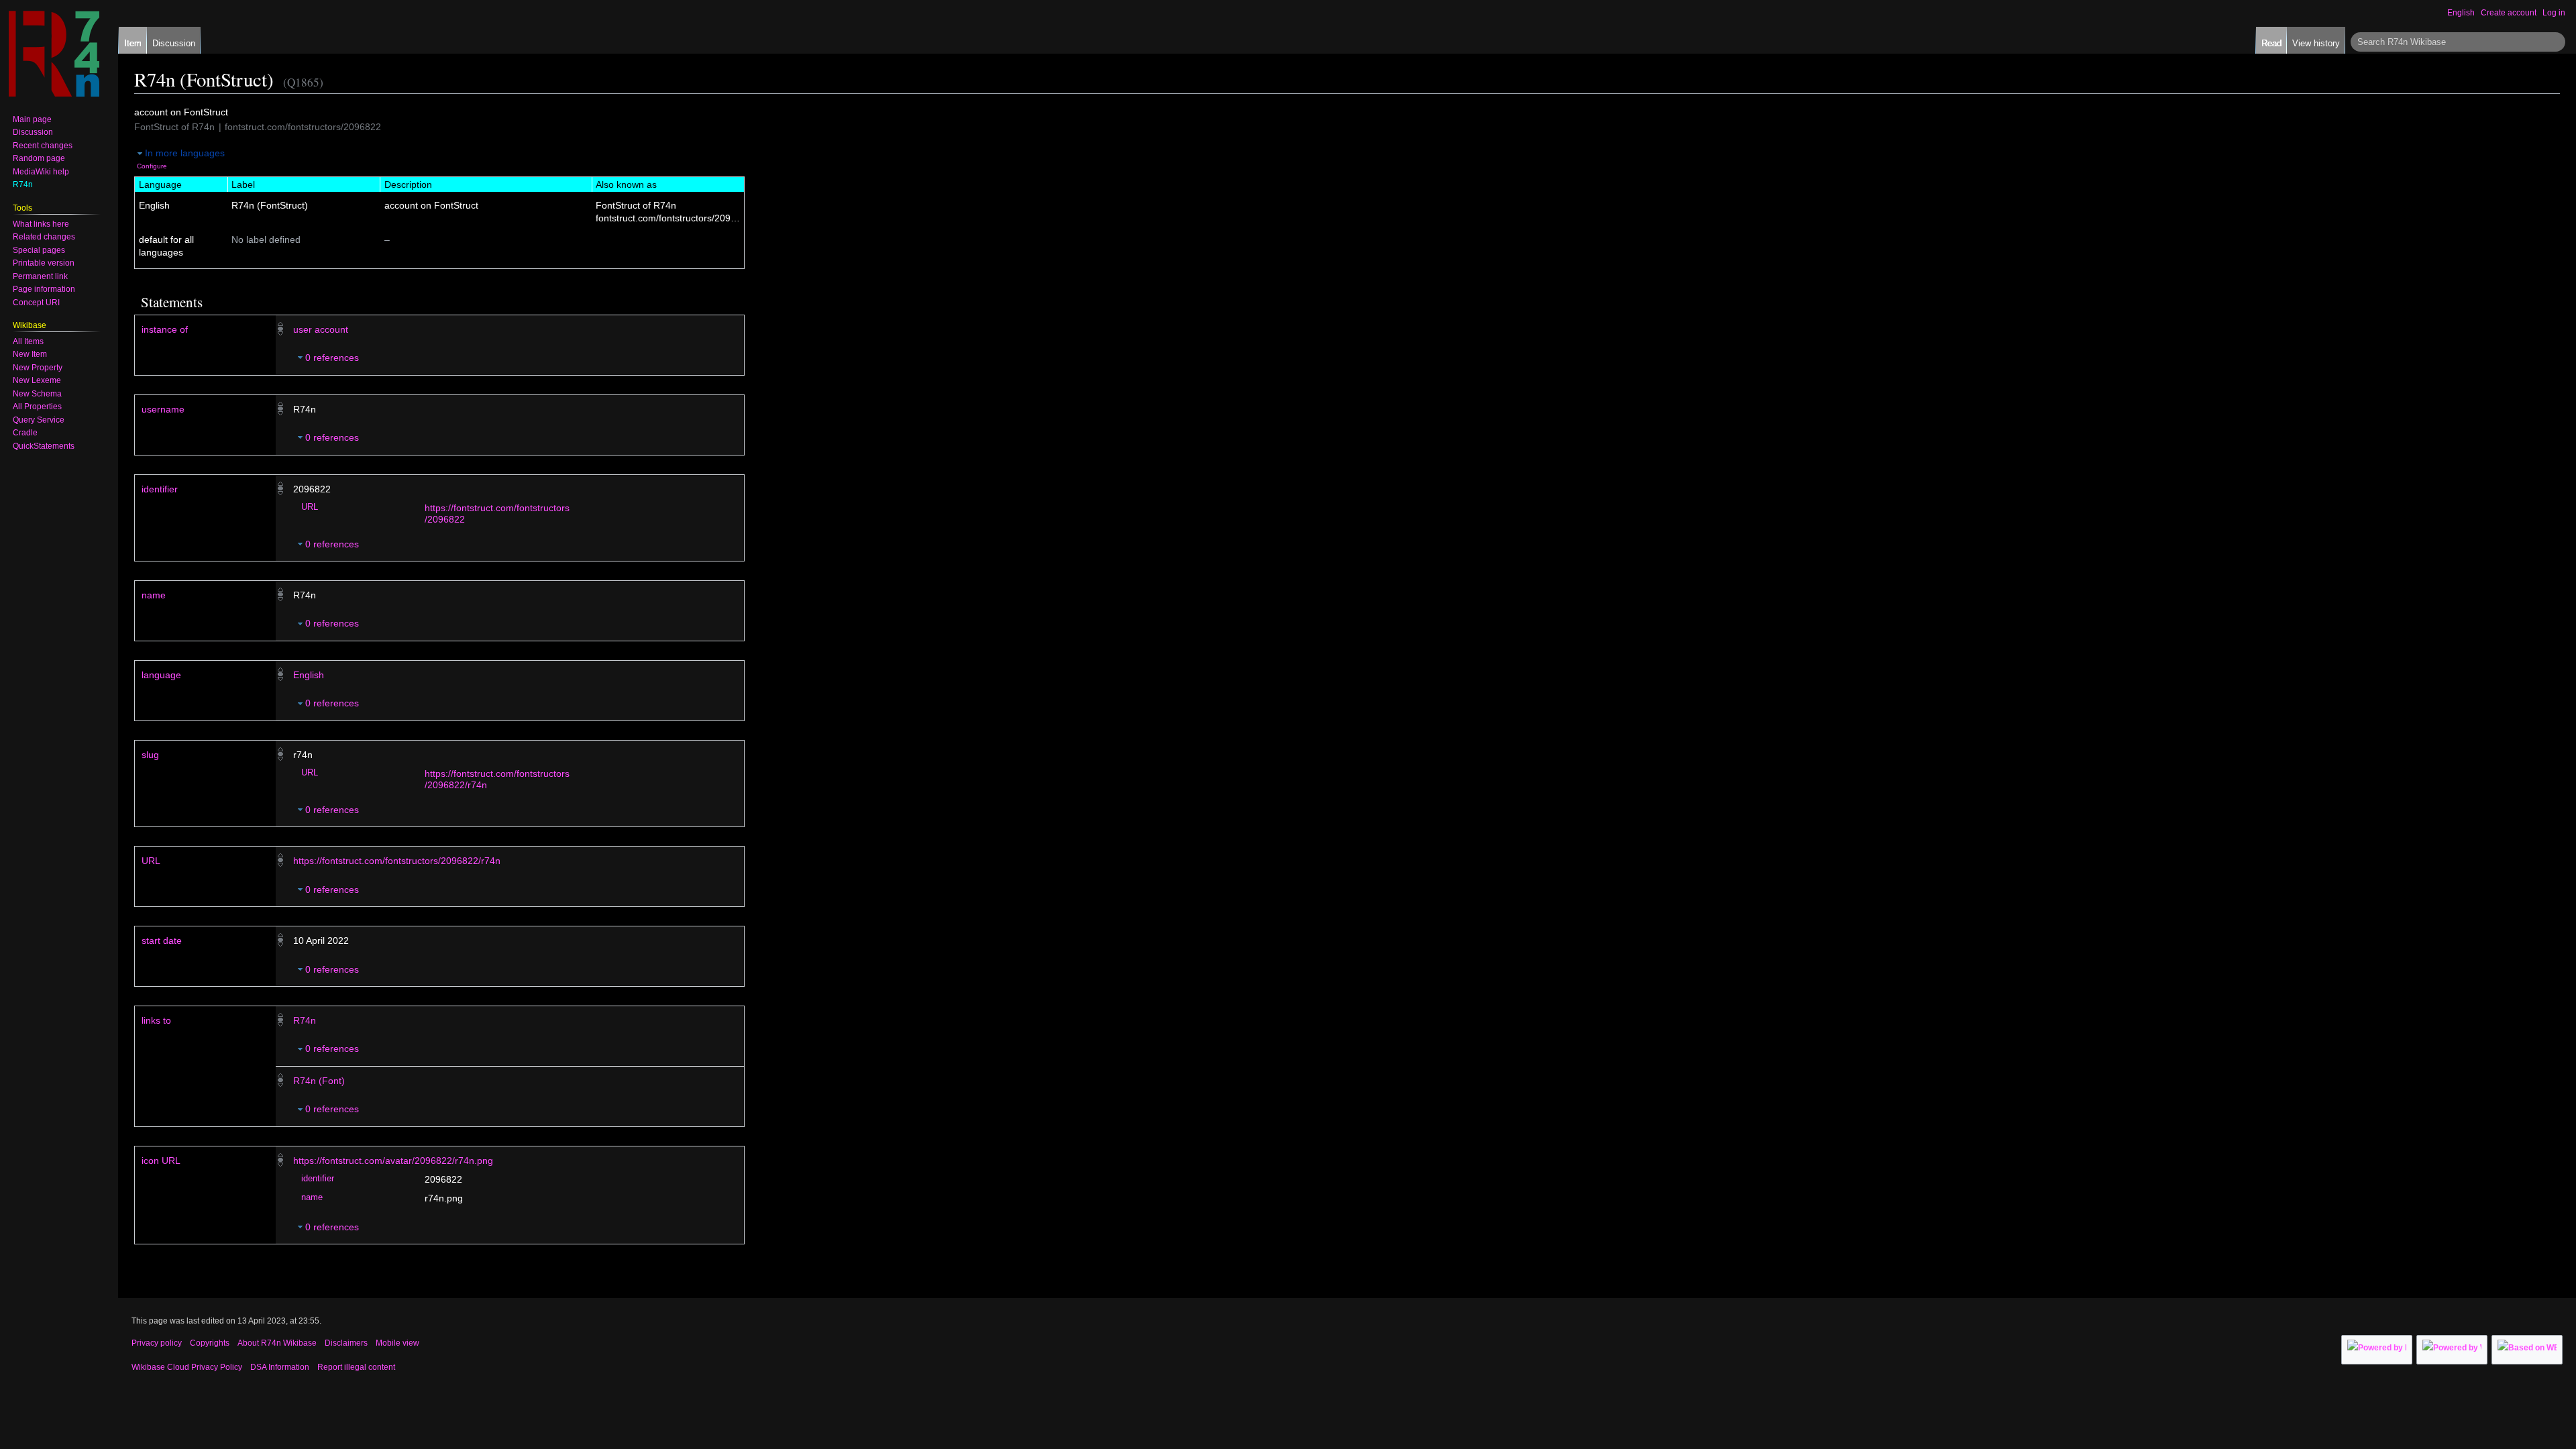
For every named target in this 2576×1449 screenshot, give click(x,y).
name (154, 595)
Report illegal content (356, 1367)
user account (321, 329)
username (163, 409)
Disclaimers (346, 1343)
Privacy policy (157, 1343)
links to (156, 1020)
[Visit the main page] (54, 54)
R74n (305, 1020)
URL (310, 507)
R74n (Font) (319, 1081)
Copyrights (210, 1343)
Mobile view (397, 1343)
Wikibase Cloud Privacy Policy (187, 1367)
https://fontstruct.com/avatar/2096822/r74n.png (393, 1161)
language (161, 675)
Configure (152, 166)
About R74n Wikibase (277, 1343)
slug (150, 755)
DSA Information (280, 1367)
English (309, 675)
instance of (165, 329)
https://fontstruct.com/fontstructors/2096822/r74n (397, 861)
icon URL (161, 1161)
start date (162, 941)
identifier (160, 489)
